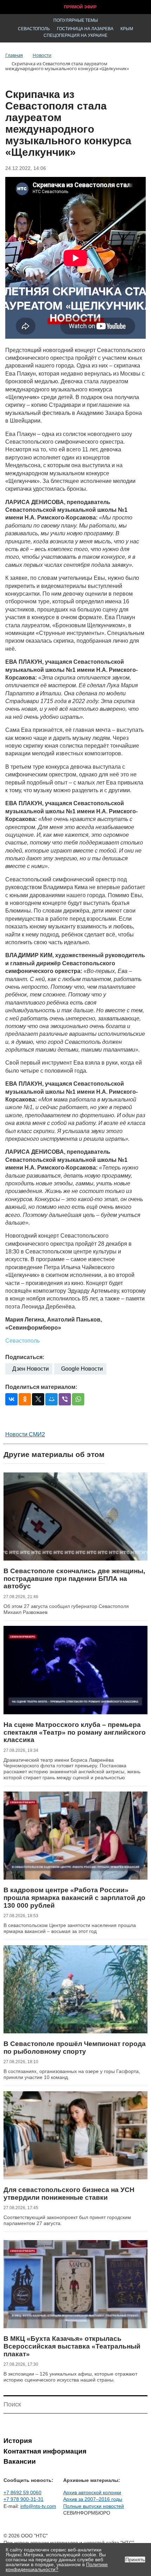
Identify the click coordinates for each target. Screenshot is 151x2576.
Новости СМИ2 (25, 1434)
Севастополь (34, 29)
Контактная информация (45, 2451)
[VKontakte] (11, 1399)
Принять (135, 2560)
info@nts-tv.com (38, 2506)
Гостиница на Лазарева (85, 29)
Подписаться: (25, 1357)
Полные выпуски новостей (94, 2506)
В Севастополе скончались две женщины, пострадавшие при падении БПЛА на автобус (74, 1578)
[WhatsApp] (78, 1399)
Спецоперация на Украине (75, 35)
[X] (38, 1399)
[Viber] (65, 1399)
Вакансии (20, 2461)
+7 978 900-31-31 (24, 2499)
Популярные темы (76, 20)
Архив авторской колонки (92, 2492)
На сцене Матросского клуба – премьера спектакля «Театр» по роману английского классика (75, 1732)
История (18, 2441)
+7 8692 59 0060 (22, 2492)
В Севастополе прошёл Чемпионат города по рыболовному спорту (75, 2048)
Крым (127, 29)
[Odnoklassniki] (25, 1399)
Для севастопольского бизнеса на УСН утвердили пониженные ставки (69, 2194)
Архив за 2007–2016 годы (93, 2499)
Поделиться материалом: (41, 1387)
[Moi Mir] (51, 1399)
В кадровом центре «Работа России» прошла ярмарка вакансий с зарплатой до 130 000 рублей (74, 1898)
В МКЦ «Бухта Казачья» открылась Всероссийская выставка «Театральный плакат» (72, 2346)
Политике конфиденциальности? (57, 2567)
